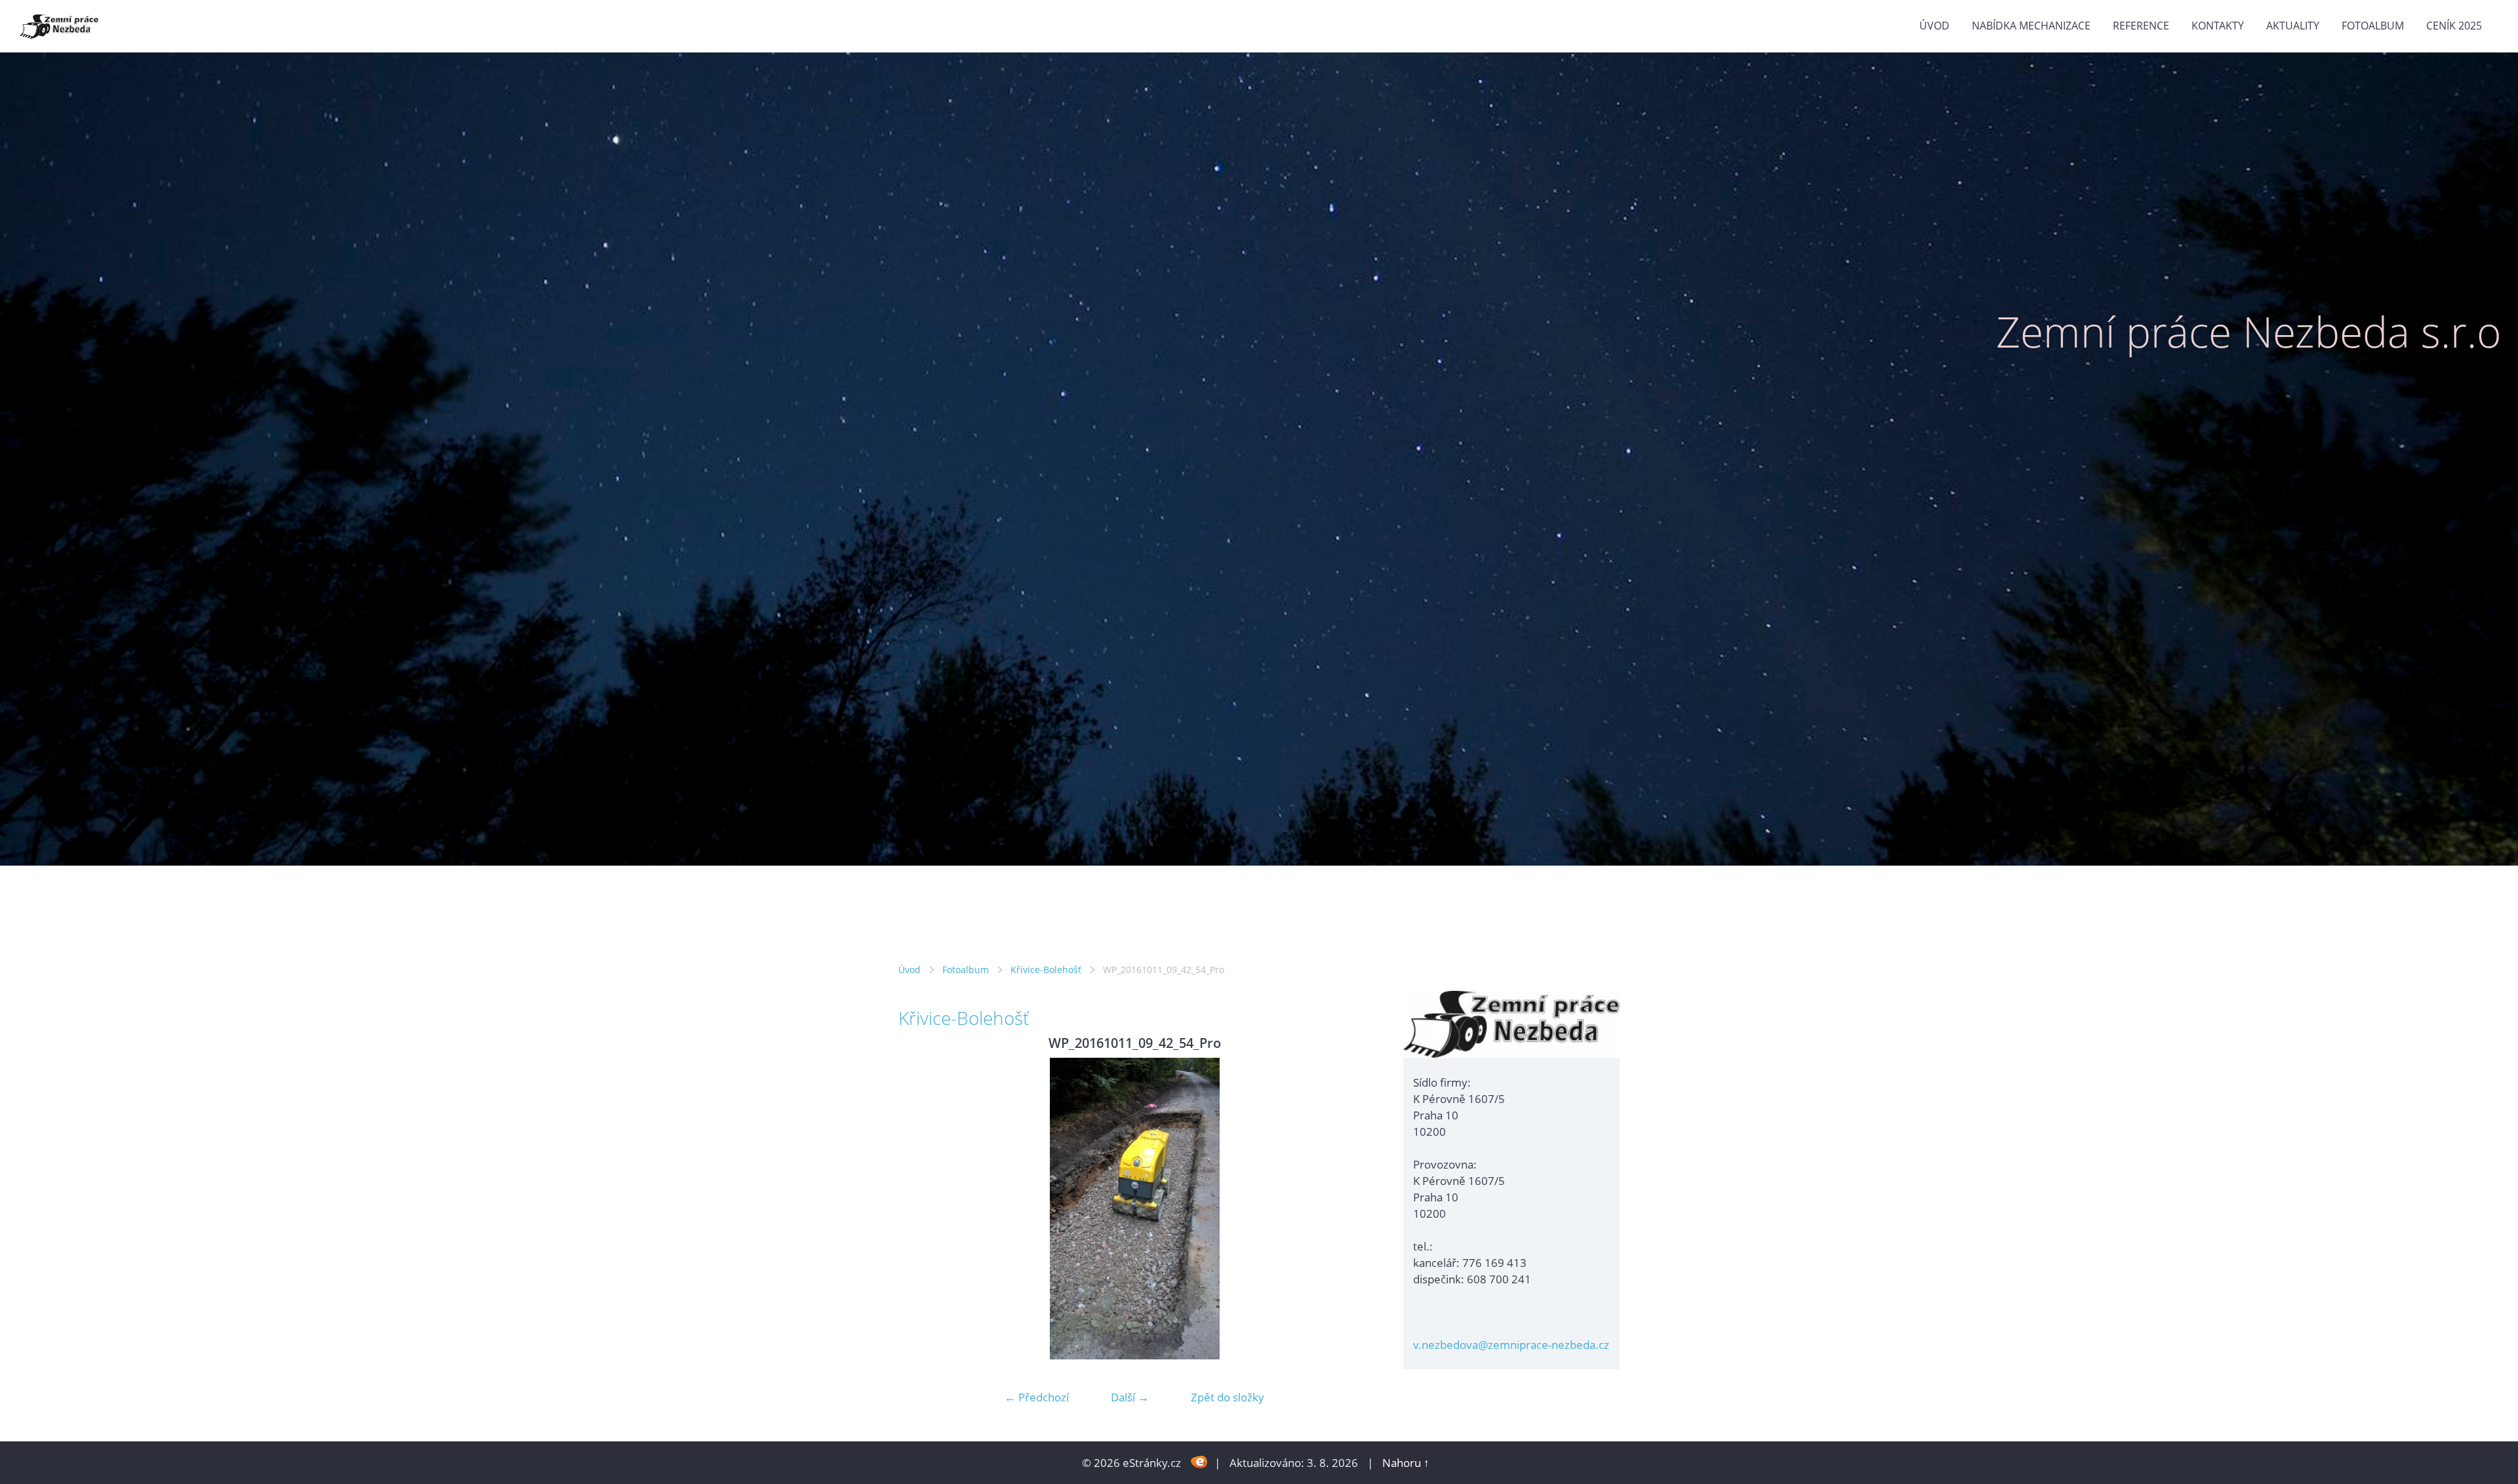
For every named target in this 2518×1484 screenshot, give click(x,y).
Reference (2141, 26)
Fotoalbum (2373, 26)
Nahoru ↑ (1406, 1463)
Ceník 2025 (2454, 26)
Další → (1130, 1397)
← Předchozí (1037, 1397)
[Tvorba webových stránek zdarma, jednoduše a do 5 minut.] (1199, 1461)
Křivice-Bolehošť (1046, 970)
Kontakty (2218, 26)
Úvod (1934, 26)
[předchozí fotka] (920, 1209)
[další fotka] (1349, 1209)
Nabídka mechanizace (2031, 26)
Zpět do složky (1228, 1397)
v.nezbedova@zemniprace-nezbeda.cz (1511, 1345)
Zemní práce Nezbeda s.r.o (2249, 331)
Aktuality (2293, 26)
